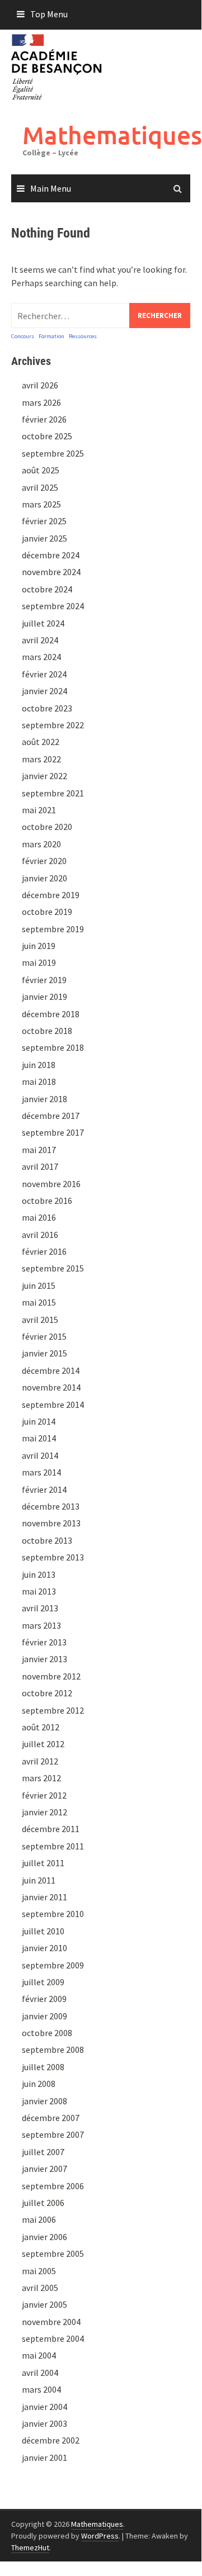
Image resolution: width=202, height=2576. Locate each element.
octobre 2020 (47, 827)
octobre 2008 (47, 2033)
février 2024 (44, 674)
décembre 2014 (51, 1370)
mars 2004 (41, 2389)
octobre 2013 (47, 1540)
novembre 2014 (51, 1387)
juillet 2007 (43, 2152)
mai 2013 (39, 1591)
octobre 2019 (47, 912)
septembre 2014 (53, 1405)
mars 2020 (41, 844)
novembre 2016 (51, 1184)
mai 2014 (39, 1438)
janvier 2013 (44, 1659)
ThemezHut (30, 2547)
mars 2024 (41, 657)
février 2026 (44, 419)
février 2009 (44, 1999)
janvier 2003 (44, 2423)
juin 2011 (39, 1880)
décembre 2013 (51, 1506)
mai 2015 (39, 1302)
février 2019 (44, 980)
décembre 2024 (51, 555)
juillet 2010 (43, 1931)
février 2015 (44, 1336)
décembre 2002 (51, 2440)
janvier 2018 (44, 1099)
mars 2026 (41, 402)
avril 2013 (40, 1608)
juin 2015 (39, 1285)
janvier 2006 (44, 2237)
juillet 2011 (43, 1863)
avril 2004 (40, 2373)
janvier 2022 (44, 776)
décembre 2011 (51, 1829)
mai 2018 (39, 1081)
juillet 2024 (43, 623)
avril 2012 (40, 1761)
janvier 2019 (44, 997)
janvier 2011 (44, 1897)
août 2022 (41, 742)
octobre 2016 (47, 1201)
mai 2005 (39, 2271)
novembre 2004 (51, 2322)
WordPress (100, 2536)
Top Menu (49, 14)
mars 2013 (41, 1625)
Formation (51, 336)
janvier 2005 (44, 2304)
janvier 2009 (44, 2016)
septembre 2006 (53, 2186)
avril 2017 (40, 1166)
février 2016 (44, 1251)
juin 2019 (39, 946)
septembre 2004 (53, 2338)
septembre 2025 (53, 453)
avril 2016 (40, 1235)
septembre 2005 (53, 2254)
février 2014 (44, 1489)
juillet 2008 (43, 2067)
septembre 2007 (53, 2134)
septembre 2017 (53, 1132)
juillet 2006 (43, 2203)
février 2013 (44, 1642)
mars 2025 (41, 504)
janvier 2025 (44, 538)
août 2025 (41, 470)
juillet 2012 (43, 1744)
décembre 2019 (51, 895)
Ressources (83, 336)
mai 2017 (39, 1150)
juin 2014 (39, 1421)
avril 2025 (40, 487)
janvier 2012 (44, 1812)
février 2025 (44, 521)
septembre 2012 (53, 1710)
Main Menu (51, 188)
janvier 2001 (44, 2458)
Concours (23, 336)
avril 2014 (40, 1455)
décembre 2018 (51, 1014)
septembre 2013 (53, 1557)
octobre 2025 (47, 436)
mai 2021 (39, 810)
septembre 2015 (53, 1268)
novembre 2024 (51, 572)
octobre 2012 (47, 1693)
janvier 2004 (44, 2407)
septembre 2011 (53, 1846)
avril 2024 (40, 640)
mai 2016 (39, 1217)
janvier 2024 (44, 691)
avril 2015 (40, 1320)
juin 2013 (39, 1574)
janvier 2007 (44, 2169)
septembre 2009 (53, 1965)
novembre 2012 (51, 1676)
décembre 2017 (51, 1116)
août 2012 (41, 1727)
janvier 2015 (44, 1353)
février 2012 (44, 1795)
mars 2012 (41, 1778)
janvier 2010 (44, 1948)
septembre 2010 (53, 1914)
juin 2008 (39, 2084)
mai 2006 (39, 2219)
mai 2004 (39, 2355)
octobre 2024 (47, 589)
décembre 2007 (51, 2118)
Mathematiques (112, 135)
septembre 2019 (53, 929)
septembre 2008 (53, 2050)
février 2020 (44, 861)
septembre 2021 (53, 793)
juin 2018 (39, 1065)
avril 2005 (40, 2288)
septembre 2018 (53, 1047)
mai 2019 (39, 962)
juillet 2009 (43, 1982)
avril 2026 (40, 385)
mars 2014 (41, 1472)
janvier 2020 (44, 878)
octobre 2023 (47, 708)
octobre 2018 (47, 1031)
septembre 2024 (53, 606)
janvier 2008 (44, 2101)
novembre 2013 (51, 1523)
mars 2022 (41, 759)
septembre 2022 (53, 725)
